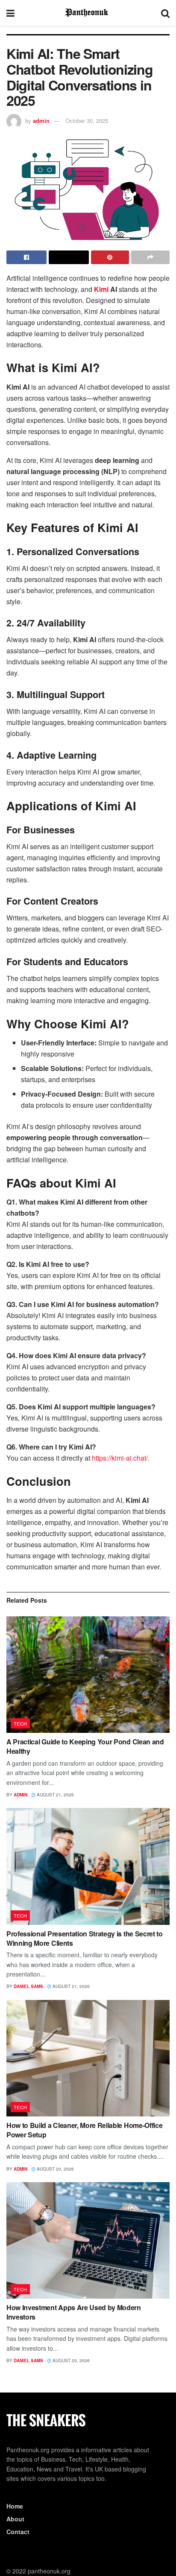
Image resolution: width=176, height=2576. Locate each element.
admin (41, 121)
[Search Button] (165, 13)
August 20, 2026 (55, 2169)
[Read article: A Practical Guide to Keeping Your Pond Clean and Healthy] (88, 1675)
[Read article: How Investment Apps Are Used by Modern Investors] (88, 2240)
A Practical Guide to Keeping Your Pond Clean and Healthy (85, 1746)
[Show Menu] (10, 13)
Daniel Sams (28, 1986)
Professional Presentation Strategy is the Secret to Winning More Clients (85, 1938)
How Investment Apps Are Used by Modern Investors (74, 2312)
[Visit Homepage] (88, 13)
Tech (21, 1723)
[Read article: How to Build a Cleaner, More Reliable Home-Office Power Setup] (88, 2058)
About (15, 2519)
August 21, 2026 (55, 1795)
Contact (18, 2532)
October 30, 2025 (87, 121)
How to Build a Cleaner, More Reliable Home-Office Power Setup (84, 2130)
